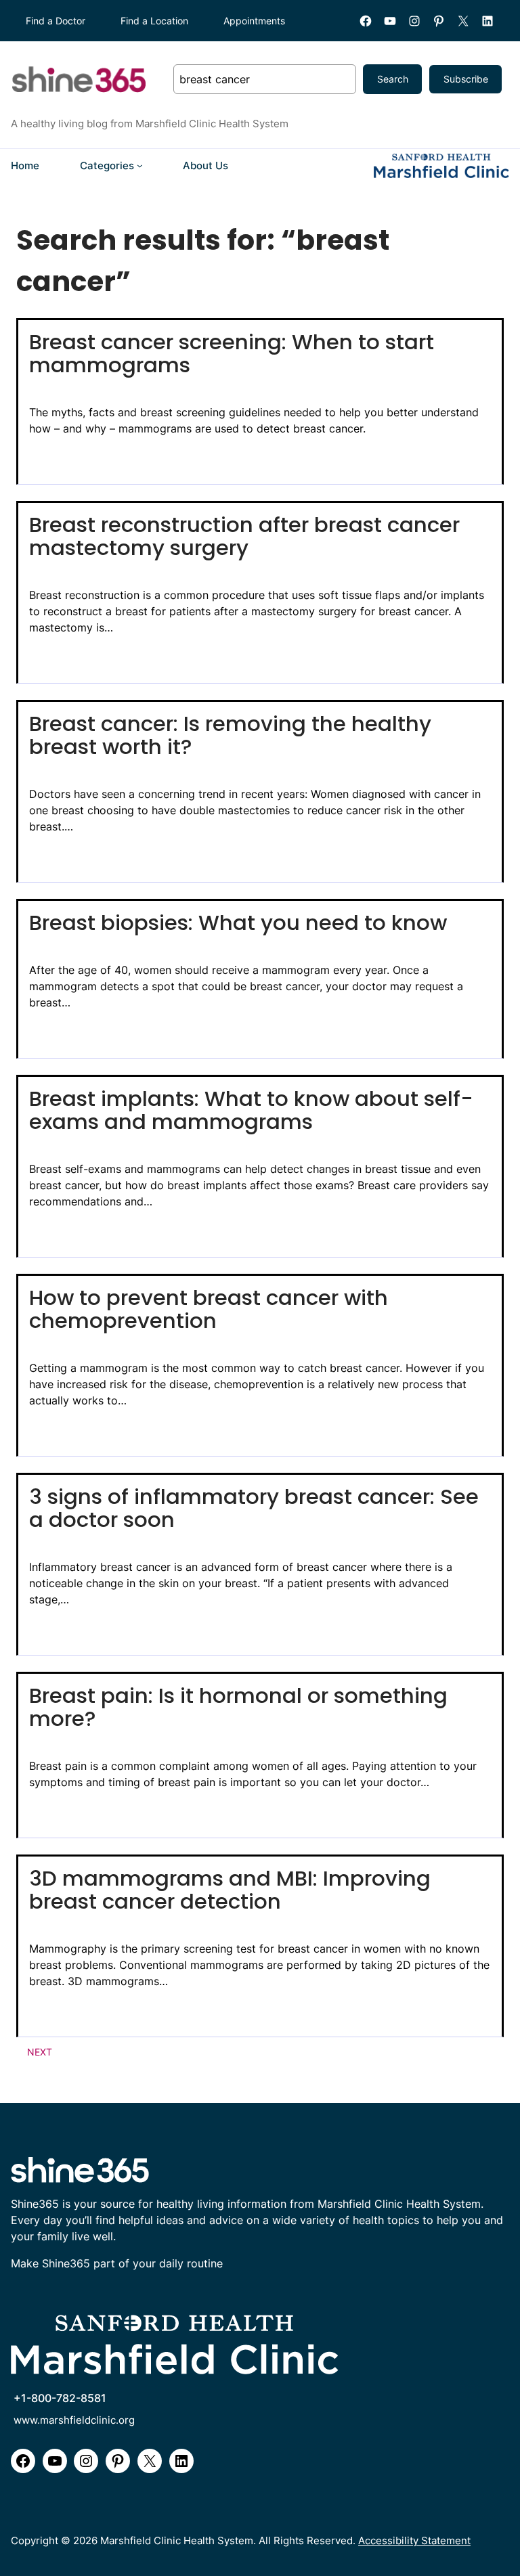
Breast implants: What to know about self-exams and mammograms (251, 1111)
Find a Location (154, 21)
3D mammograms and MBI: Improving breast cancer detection (230, 1890)
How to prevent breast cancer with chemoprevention (209, 1310)
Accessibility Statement (414, 2541)
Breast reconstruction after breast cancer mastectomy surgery (244, 537)
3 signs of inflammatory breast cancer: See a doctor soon (254, 1509)
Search (393, 79)
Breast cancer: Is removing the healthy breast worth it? (230, 736)
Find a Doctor (56, 21)
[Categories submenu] (140, 165)
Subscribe (466, 79)
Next (40, 2052)
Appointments (254, 21)
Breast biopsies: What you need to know (238, 923)
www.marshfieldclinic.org (74, 2420)
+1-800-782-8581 (60, 2398)
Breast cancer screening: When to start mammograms (232, 354)
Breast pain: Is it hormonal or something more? (238, 1708)
